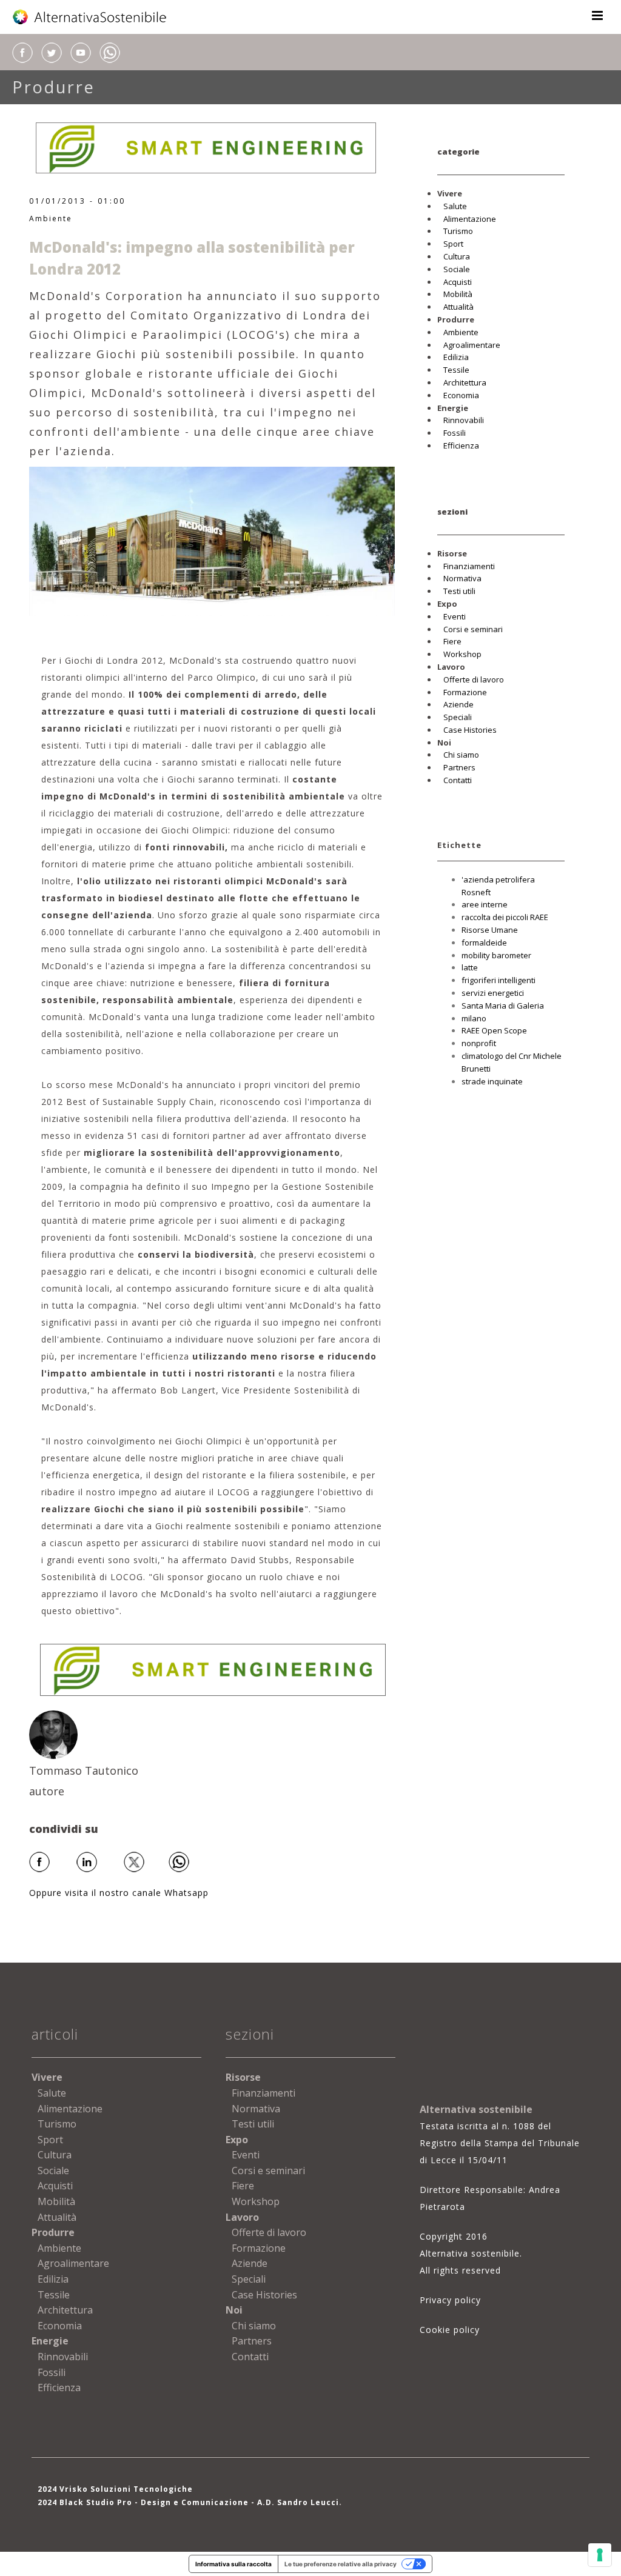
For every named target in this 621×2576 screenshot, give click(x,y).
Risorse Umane (490, 930)
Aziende (458, 704)
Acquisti (458, 282)
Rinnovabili (464, 420)
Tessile (456, 370)
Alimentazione (470, 219)
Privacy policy (450, 2300)
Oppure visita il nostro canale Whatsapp (119, 1893)
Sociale (457, 269)
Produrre (54, 87)
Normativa (462, 578)
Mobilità (458, 294)
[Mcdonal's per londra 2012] (212, 540)
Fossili (455, 433)
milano (474, 1018)
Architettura (465, 382)
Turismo (458, 231)
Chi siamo (461, 755)
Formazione (465, 692)
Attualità (458, 307)
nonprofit (479, 1043)
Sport (453, 244)
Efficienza (461, 445)
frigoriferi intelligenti (498, 980)
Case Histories (470, 730)
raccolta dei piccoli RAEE (505, 917)
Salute (455, 206)
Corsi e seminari (473, 629)
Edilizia (456, 357)
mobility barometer (496, 955)
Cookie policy (450, 2330)
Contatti (458, 780)
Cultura (457, 256)
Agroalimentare (472, 345)
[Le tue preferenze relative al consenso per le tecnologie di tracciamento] (600, 2555)
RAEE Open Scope (494, 1030)
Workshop (462, 654)
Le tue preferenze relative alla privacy (341, 2564)
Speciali (458, 717)
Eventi (455, 616)
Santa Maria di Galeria (503, 1006)
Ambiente (51, 219)
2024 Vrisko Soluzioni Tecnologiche (115, 2489)
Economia (461, 395)
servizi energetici (493, 993)
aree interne (485, 904)
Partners (459, 767)
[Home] (90, 17)
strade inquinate (492, 1081)
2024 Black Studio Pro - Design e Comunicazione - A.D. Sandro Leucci (188, 2502)
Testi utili (459, 591)
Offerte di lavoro (474, 679)
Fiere (452, 641)
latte (470, 967)
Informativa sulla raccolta (233, 2564)
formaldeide (484, 943)
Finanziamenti (469, 566)
